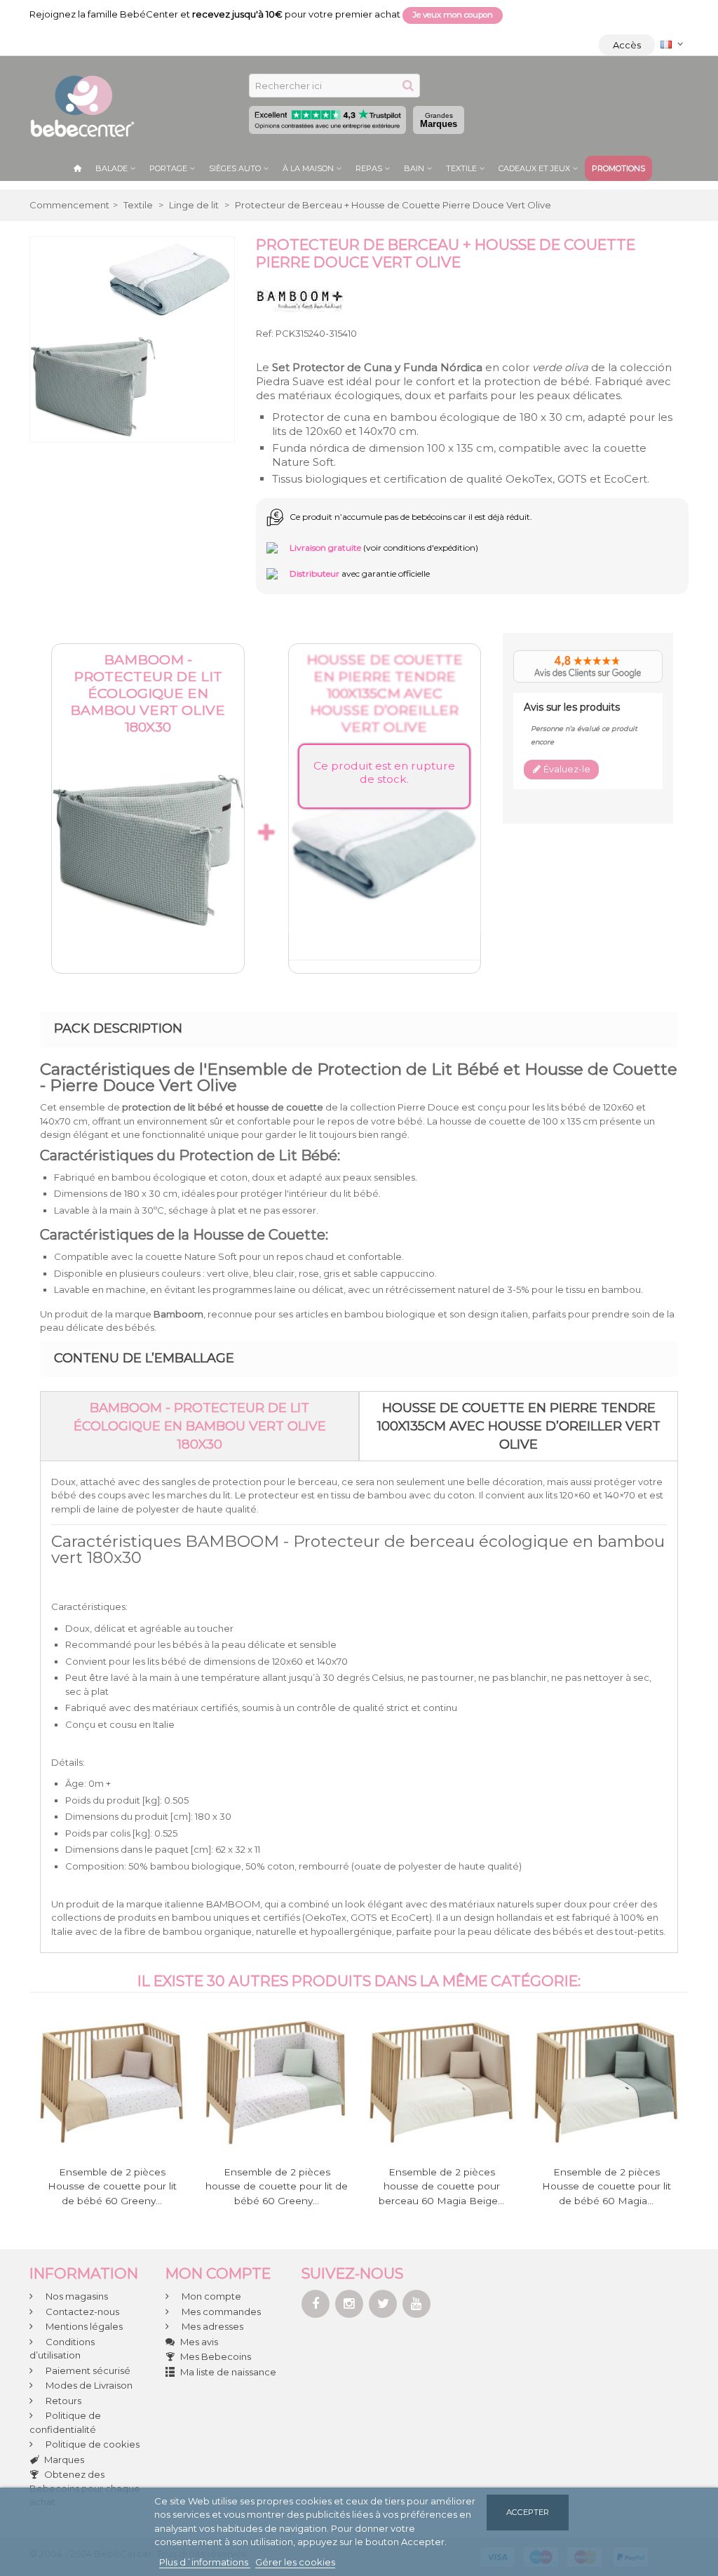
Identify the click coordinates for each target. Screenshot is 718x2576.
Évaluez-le (566, 769)
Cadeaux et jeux (534, 168)
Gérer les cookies (295, 2562)
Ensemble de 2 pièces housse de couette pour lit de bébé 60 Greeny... (277, 2186)
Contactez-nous (81, 2312)
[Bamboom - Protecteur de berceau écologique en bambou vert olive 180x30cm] (148, 838)
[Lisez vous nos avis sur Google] (588, 667)
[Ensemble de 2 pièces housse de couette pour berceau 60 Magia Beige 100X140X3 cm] (441, 2082)
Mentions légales (83, 2326)
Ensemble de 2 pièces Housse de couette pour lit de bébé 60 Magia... (607, 2186)
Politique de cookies (92, 2444)
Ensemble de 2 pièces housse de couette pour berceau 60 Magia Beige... (441, 2186)
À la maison (308, 168)
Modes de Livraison (88, 2385)
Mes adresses (211, 2326)
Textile (461, 168)
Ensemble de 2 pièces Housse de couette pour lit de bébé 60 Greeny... (112, 2186)
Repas (369, 168)
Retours (62, 2401)
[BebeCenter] (82, 105)
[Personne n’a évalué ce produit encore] (643, 729)
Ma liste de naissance (228, 2372)
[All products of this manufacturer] (300, 299)
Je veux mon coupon (453, 15)
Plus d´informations (205, 2562)
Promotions (618, 168)
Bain (414, 168)
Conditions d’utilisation (62, 2349)
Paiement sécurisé (87, 2370)
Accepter (528, 2512)
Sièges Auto (235, 168)
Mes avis (199, 2342)
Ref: (265, 333)
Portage (168, 168)
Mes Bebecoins (216, 2356)
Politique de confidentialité (65, 2422)
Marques (439, 120)
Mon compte (210, 2296)
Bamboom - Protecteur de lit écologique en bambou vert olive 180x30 (148, 693)
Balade (111, 168)
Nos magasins (76, 2296)
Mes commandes (220, 2312)
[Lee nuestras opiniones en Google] (327, 120)
